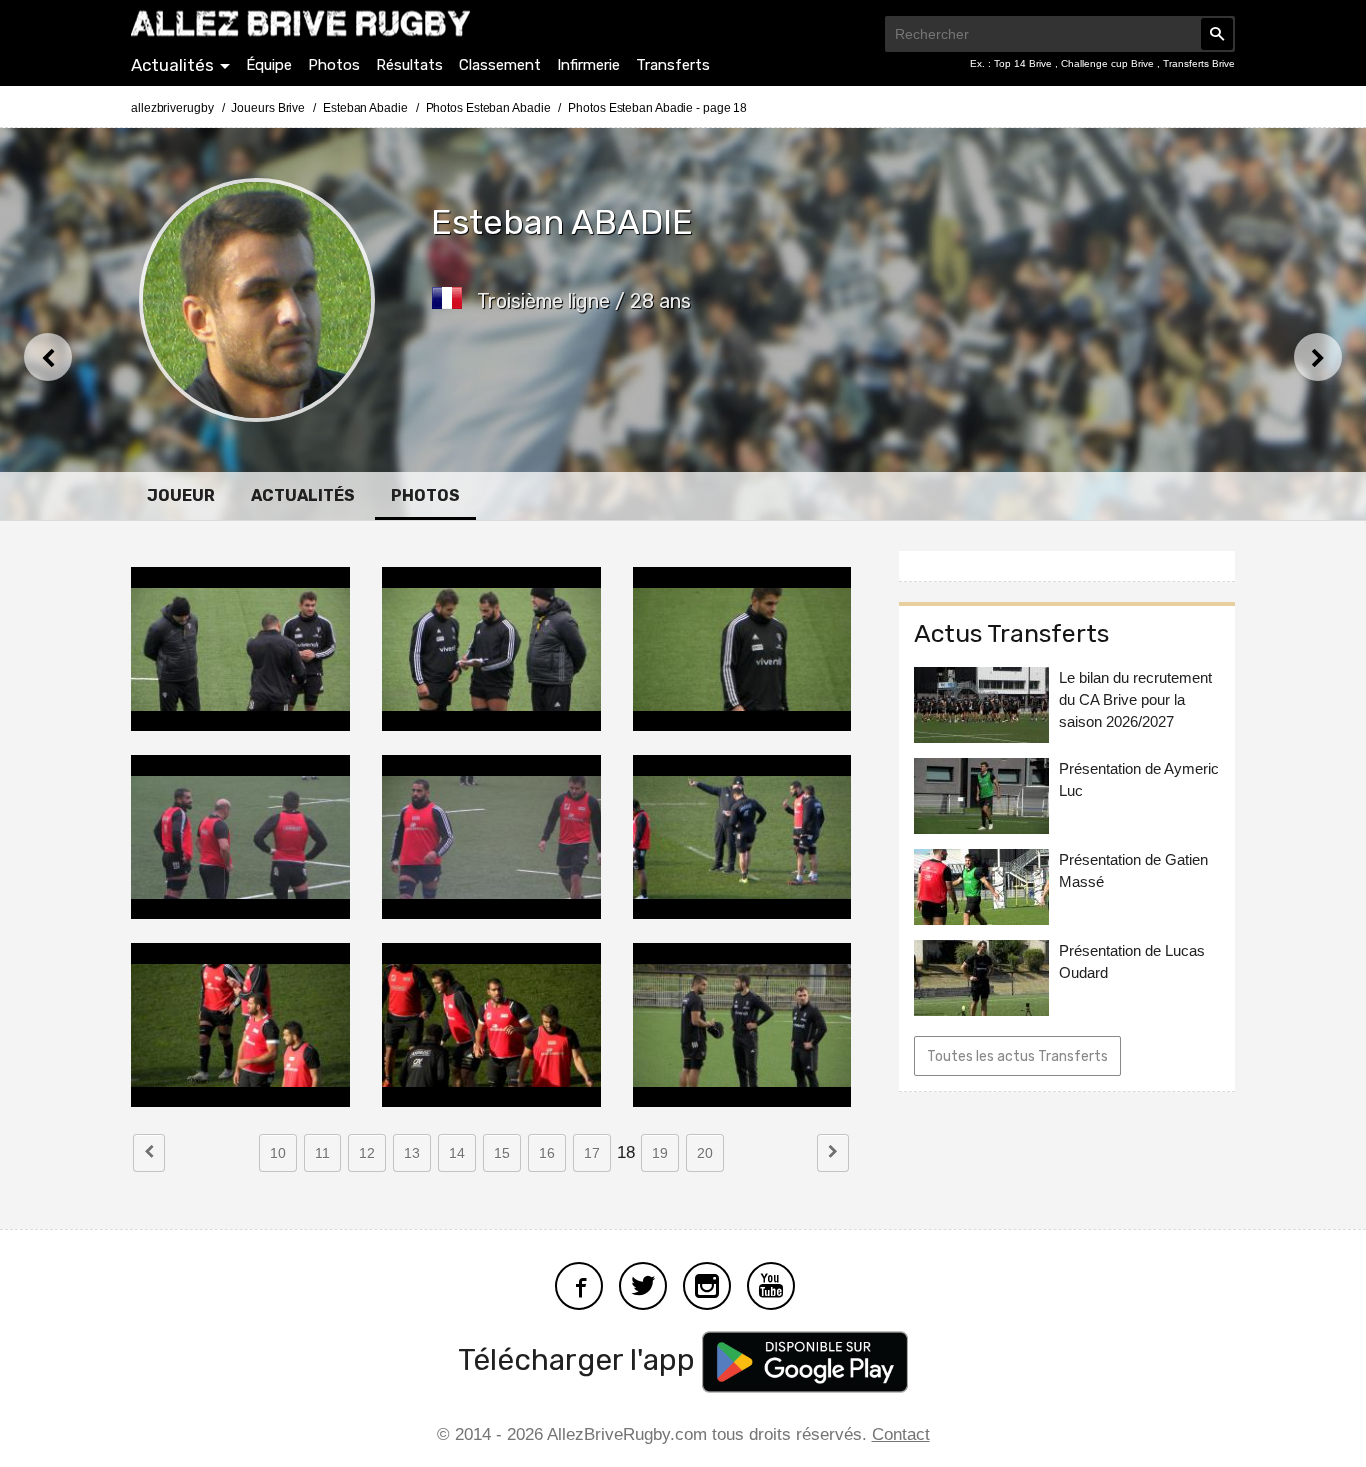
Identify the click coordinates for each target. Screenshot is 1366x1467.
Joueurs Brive (268, 108)
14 (457, 1153)
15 (502, 1153)
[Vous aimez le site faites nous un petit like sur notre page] (579, 1284)
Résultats (409, 65)
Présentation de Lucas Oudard (1132, 961)
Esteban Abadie (365, 108)
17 (592, 1153)
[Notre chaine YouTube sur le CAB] (771, 1284)
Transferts (673, 65)
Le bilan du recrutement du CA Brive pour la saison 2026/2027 (1135, 699)
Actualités (172, 65)
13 (412, 1153)
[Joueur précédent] (48, 357)
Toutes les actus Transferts (1017, 1056)
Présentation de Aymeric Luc (1139, 779)
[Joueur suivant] (1318, 357)
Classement (500, 65)
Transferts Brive (1199, 63)
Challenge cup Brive (1109, 63)
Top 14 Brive (1024, 63)
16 (547, 1153)
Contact (901, 1434)
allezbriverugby (172, 108)
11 (322, 1153)
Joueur (181, 495)
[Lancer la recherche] (1217, 34)
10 (278, 1153)
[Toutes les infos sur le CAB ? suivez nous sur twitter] (643, 1284)
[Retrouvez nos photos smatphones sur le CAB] (707, 1284)
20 (705, 1153)
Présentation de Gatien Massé (1133, 870)
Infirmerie (588, 65)
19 (660, 1153)
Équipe (269, 65)
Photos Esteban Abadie (488, 108)
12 (367, 1153)
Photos (334, 65)
